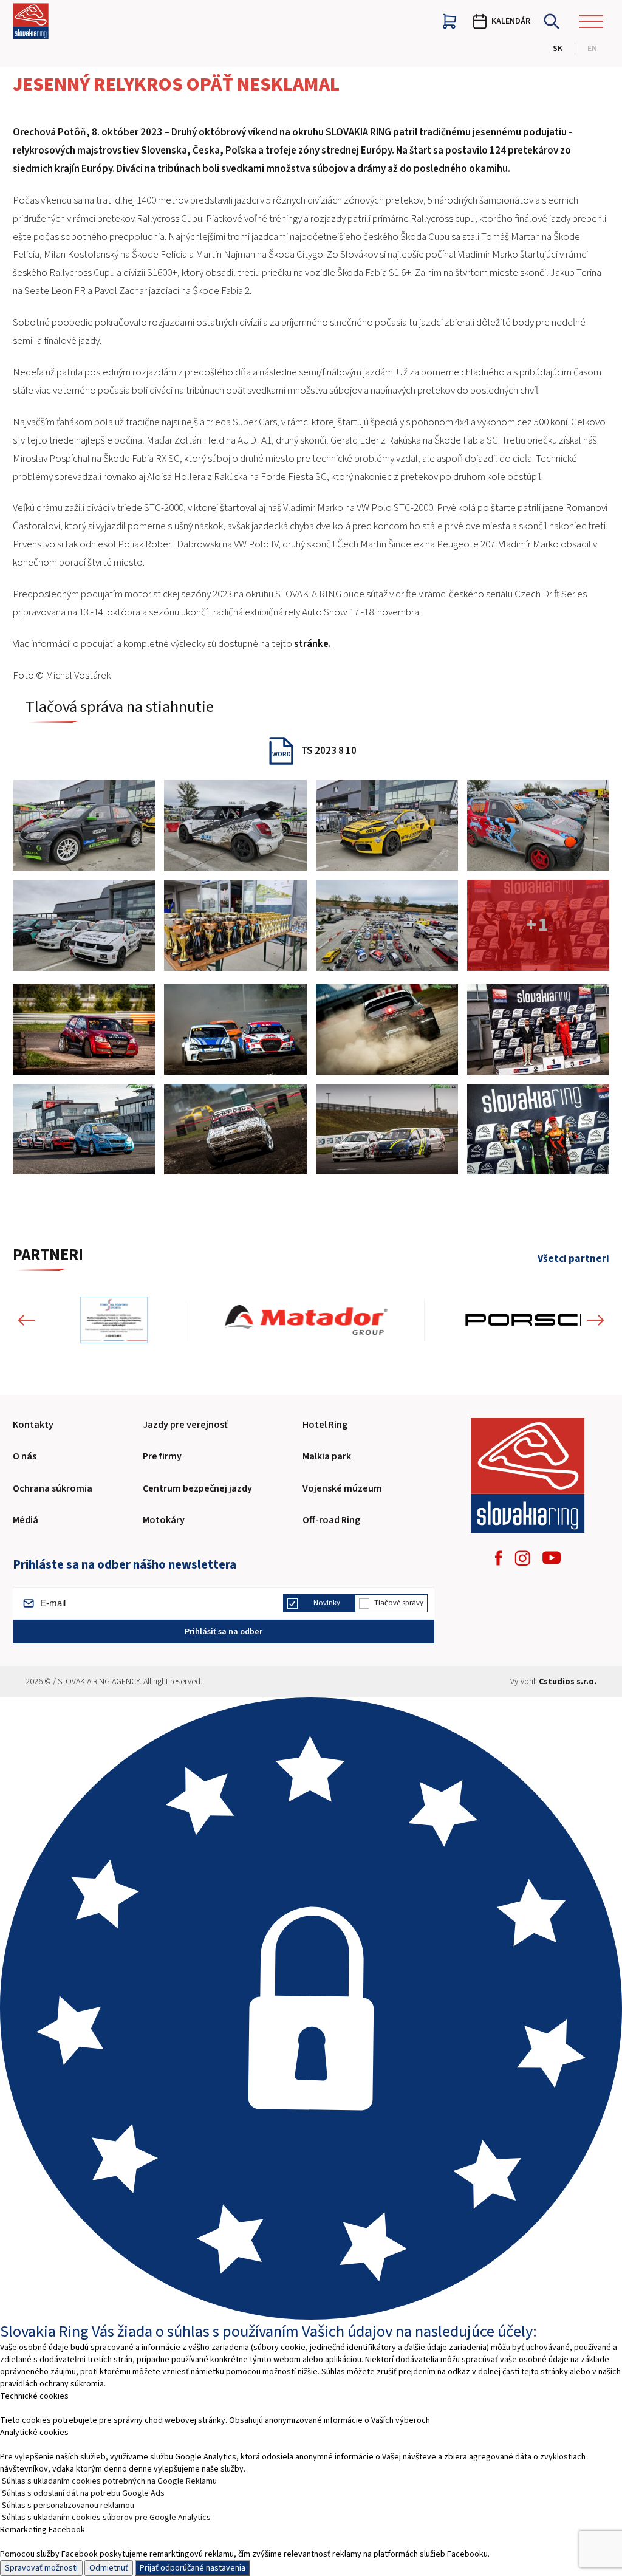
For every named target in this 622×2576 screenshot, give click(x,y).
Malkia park (327, 1456)
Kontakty (33, 1425)
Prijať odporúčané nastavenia (193, 2568)
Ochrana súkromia (53, 1488)
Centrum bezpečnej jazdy (197, 1488)
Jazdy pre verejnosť (185, 1425)
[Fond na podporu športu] (114, 1320)
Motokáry (164, 1520)
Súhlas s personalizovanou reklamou (68, 2506)
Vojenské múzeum (342, 1488)
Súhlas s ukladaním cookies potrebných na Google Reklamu (109, 2481)
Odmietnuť (109, 2568)
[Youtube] (552, 1558)
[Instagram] (522, 1558)
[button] (27, 1320)
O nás (25, 1456)
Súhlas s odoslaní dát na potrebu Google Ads (83, 2493)
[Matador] (306, 1320)
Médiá (26, 1520)
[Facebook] (499, 1558)
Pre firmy (162, 1456)
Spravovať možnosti (41, 2568)
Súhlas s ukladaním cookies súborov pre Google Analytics (106, 2518)
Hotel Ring (325, 1425)
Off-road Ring (331, 1520)
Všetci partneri (573, 1259)
